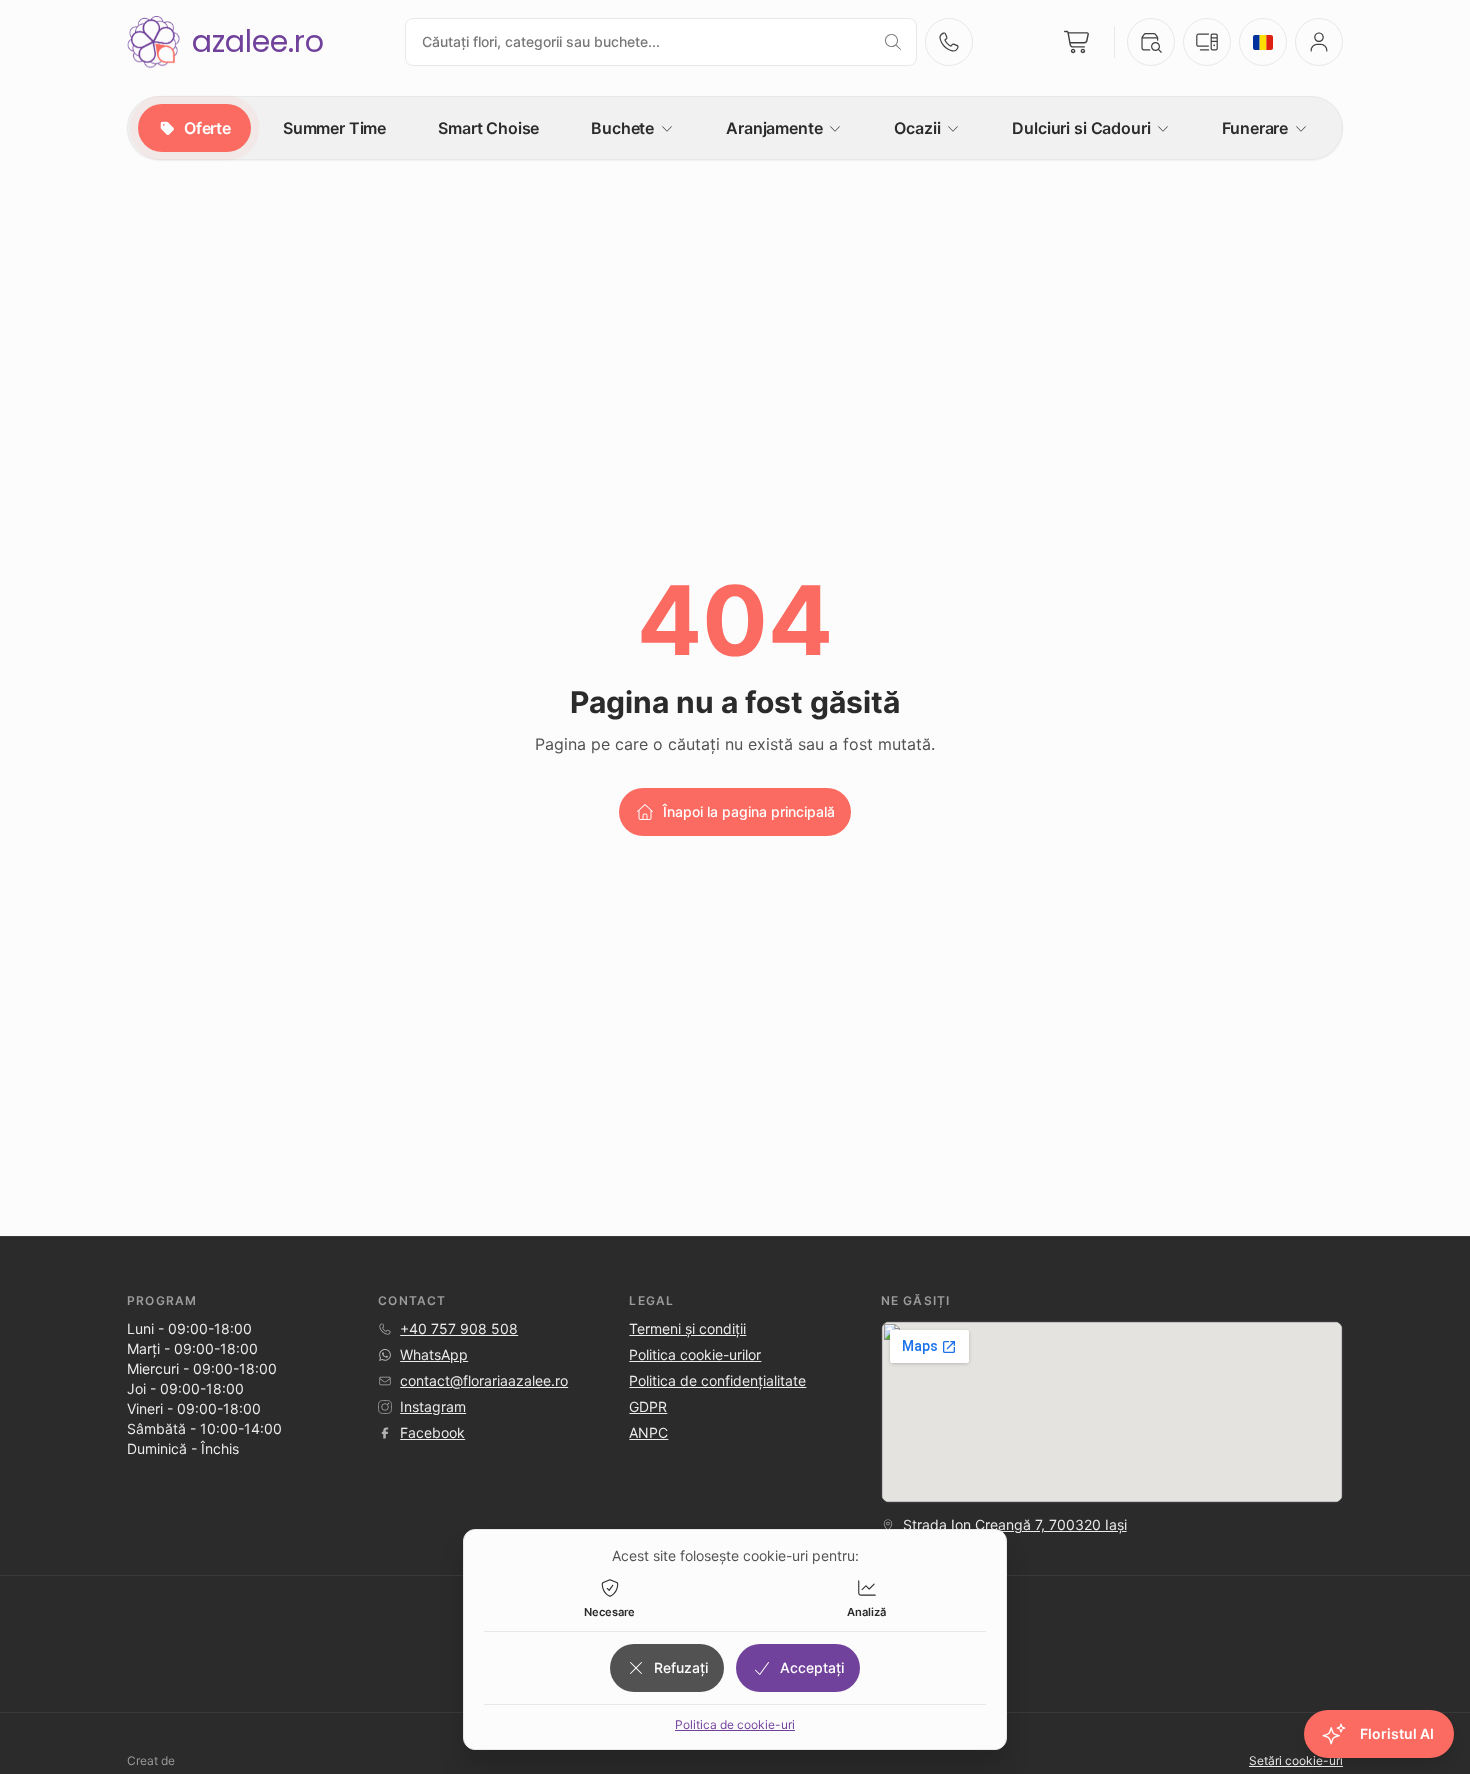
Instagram (433, 1406)
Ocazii (917, 128)
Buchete (622, 128)
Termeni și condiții (687, 1328)
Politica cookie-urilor (695, 1354)
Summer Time (334, 128)
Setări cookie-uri (1296, 1760)
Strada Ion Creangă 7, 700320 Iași (1015, 1524)
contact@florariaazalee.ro (484, 1380)
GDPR (648, 1406)
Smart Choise (488, 128)
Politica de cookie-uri (735, 1724)
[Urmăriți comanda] (1151, 42)
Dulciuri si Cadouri (1081, 128)
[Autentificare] (1319, 42)
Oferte (207, 128)
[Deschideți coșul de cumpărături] (1078, 42)
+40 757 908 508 (459, 1328)
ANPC (648, 1432)
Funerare (1255, 128)
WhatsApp (434, 1354)
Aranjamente (774, 128)
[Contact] (949, 42)
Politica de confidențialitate (717, 1380)
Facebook (432, 1432)
